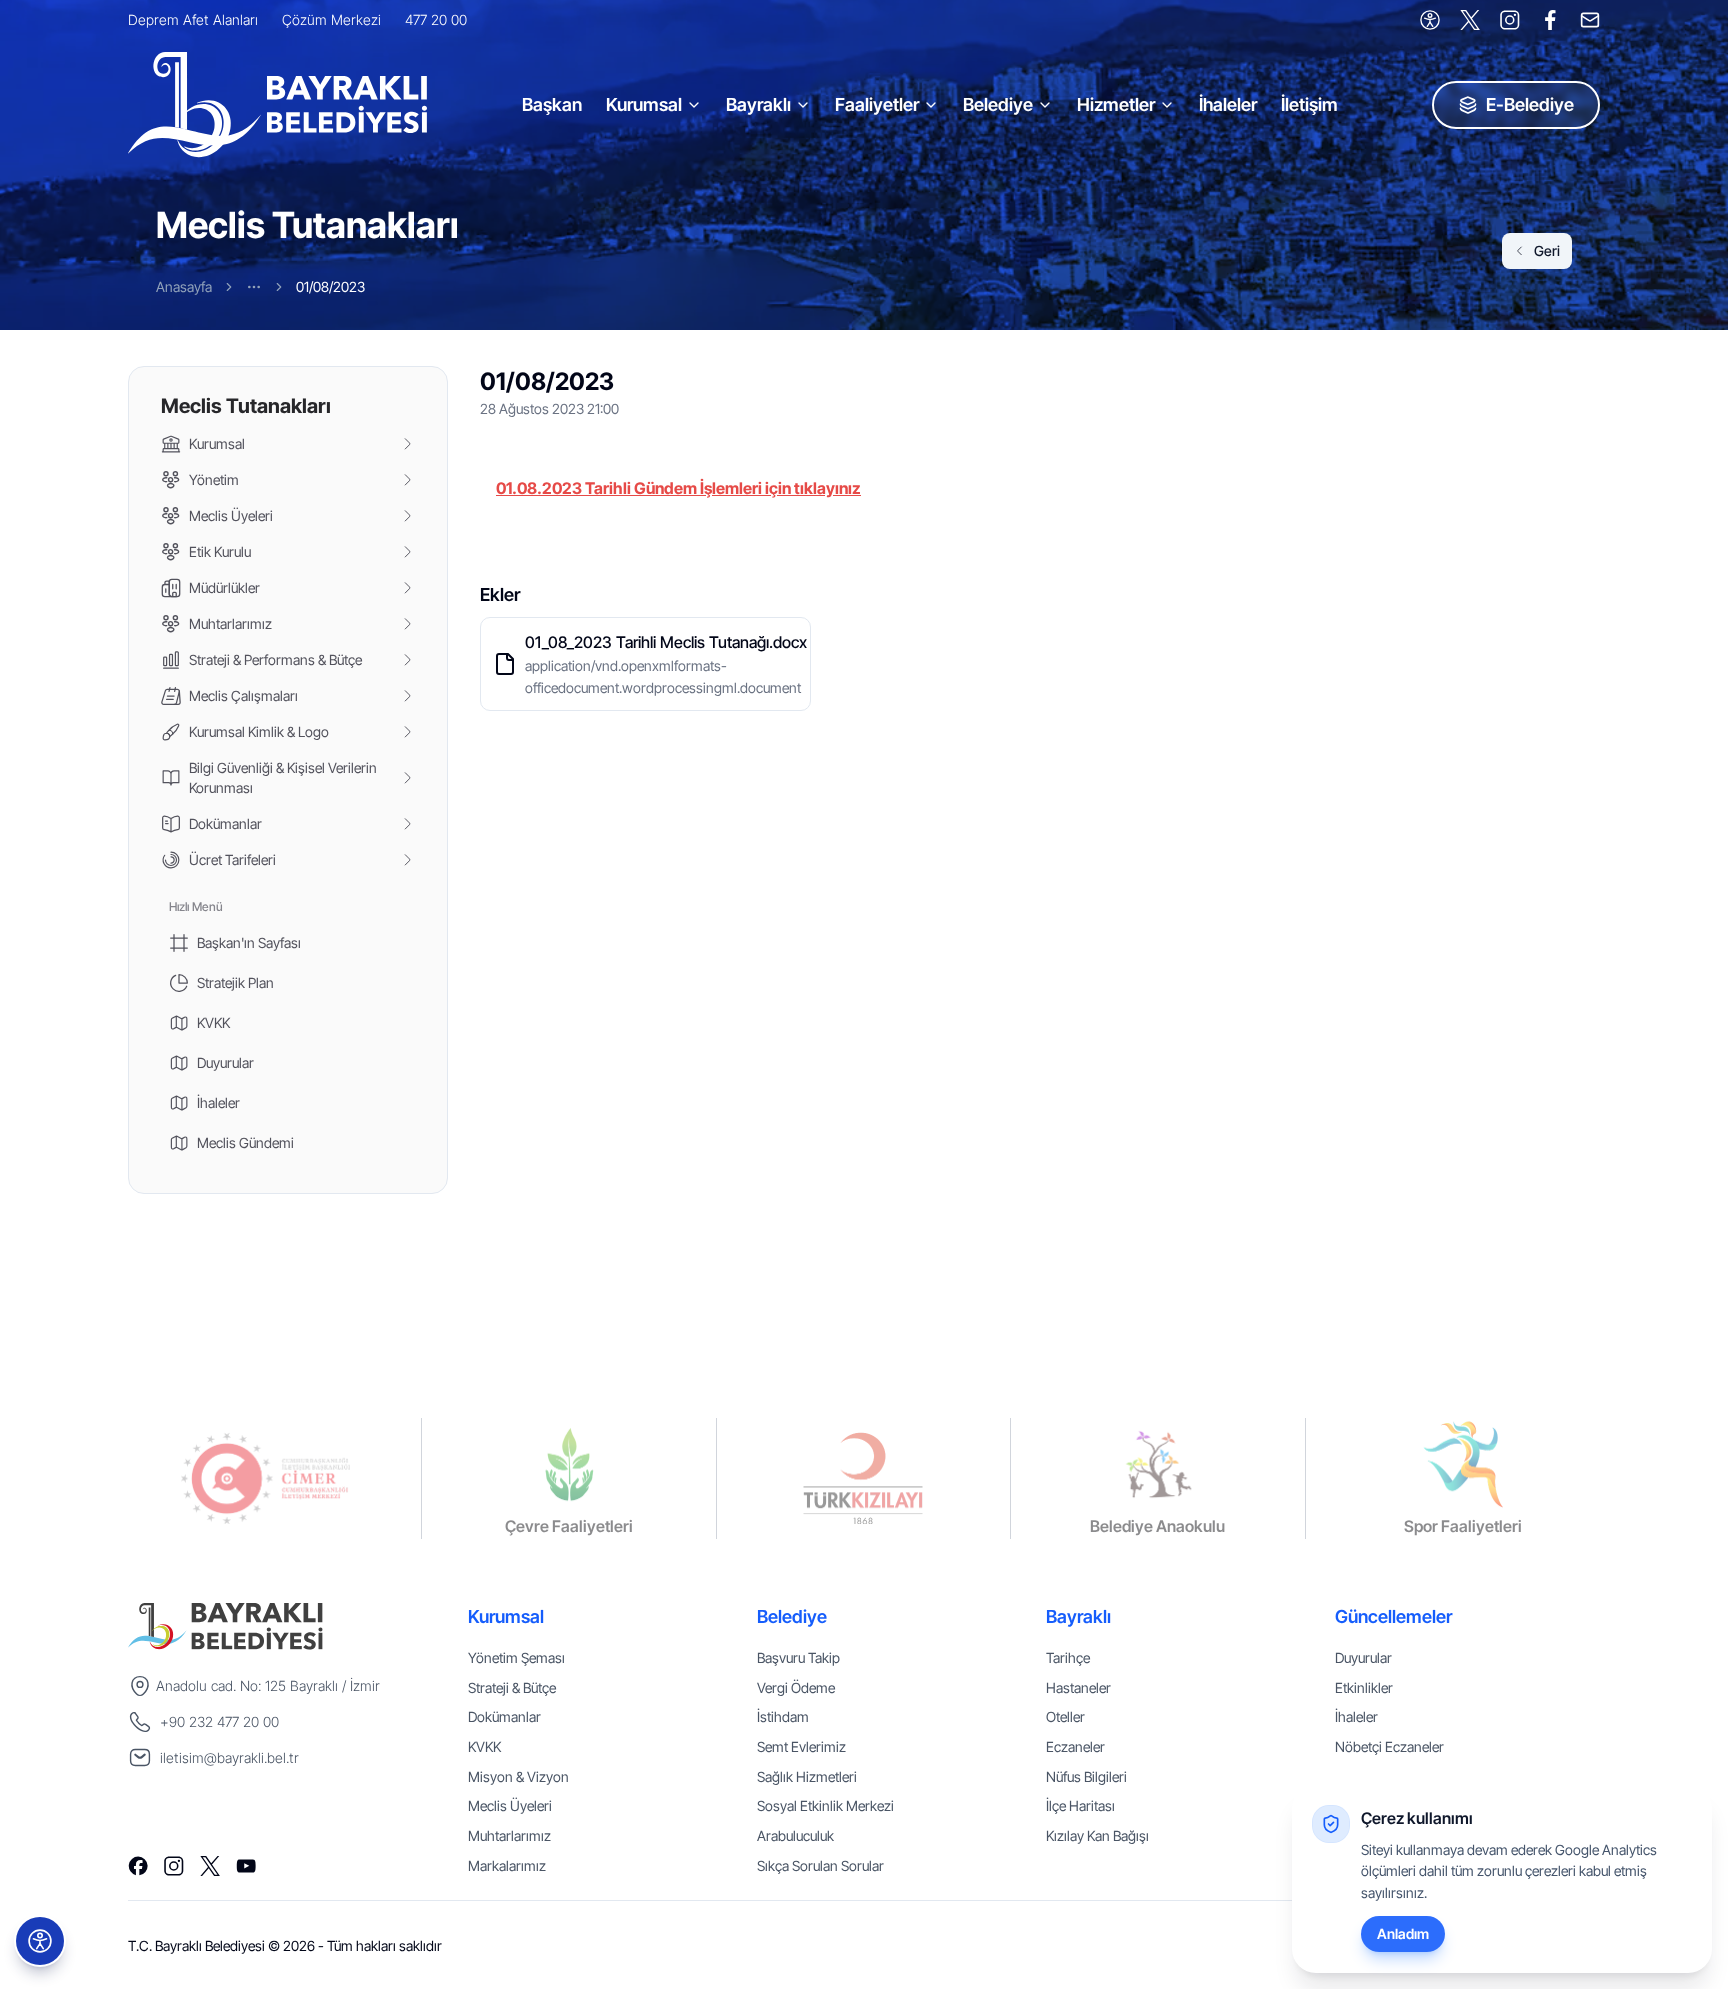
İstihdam (783, 1716)
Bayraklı (758, 104)
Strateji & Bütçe (512, 1687)
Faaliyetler (877, 104)
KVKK (484, 1746)
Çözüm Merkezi (331, 19)
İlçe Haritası (1080, 1805)
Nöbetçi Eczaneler (1389, 1746)
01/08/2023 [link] (330, 286)
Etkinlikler (1364, 1687)
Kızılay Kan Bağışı (1097, 1835)
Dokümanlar (504, 1716)
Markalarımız (507, 1865)
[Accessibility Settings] (1430, 20)
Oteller (1065, 1716)
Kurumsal (644, 104)
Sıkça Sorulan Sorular (820, 1865)
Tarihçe (1068, 1657)
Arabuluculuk (795, 1835)
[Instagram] (1510, 20)
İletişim (1309, 104)
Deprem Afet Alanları (193, 19)
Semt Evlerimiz (801, 1746)
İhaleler (1228, 104)
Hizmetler (1116, 104)
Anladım (1403, 1933)
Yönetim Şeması (516, 1657)
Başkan (552, 104)
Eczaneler (1075, 1746)
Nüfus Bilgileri (1086, 1776)
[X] (1470, 20)
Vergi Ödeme (796, 1687)
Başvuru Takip (798, 1657)
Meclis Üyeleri (510, 1805)
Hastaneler (1078, 1687)
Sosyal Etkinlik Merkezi (825, 1805)
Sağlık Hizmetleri (807, 1776)
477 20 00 (436, 19)
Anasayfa (184, 286)
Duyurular (1363, 1657)
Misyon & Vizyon (518, 1776)
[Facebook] (1550, 20)
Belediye (998, 104)
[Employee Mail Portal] (1590, 20)
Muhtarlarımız (509, 1835)
